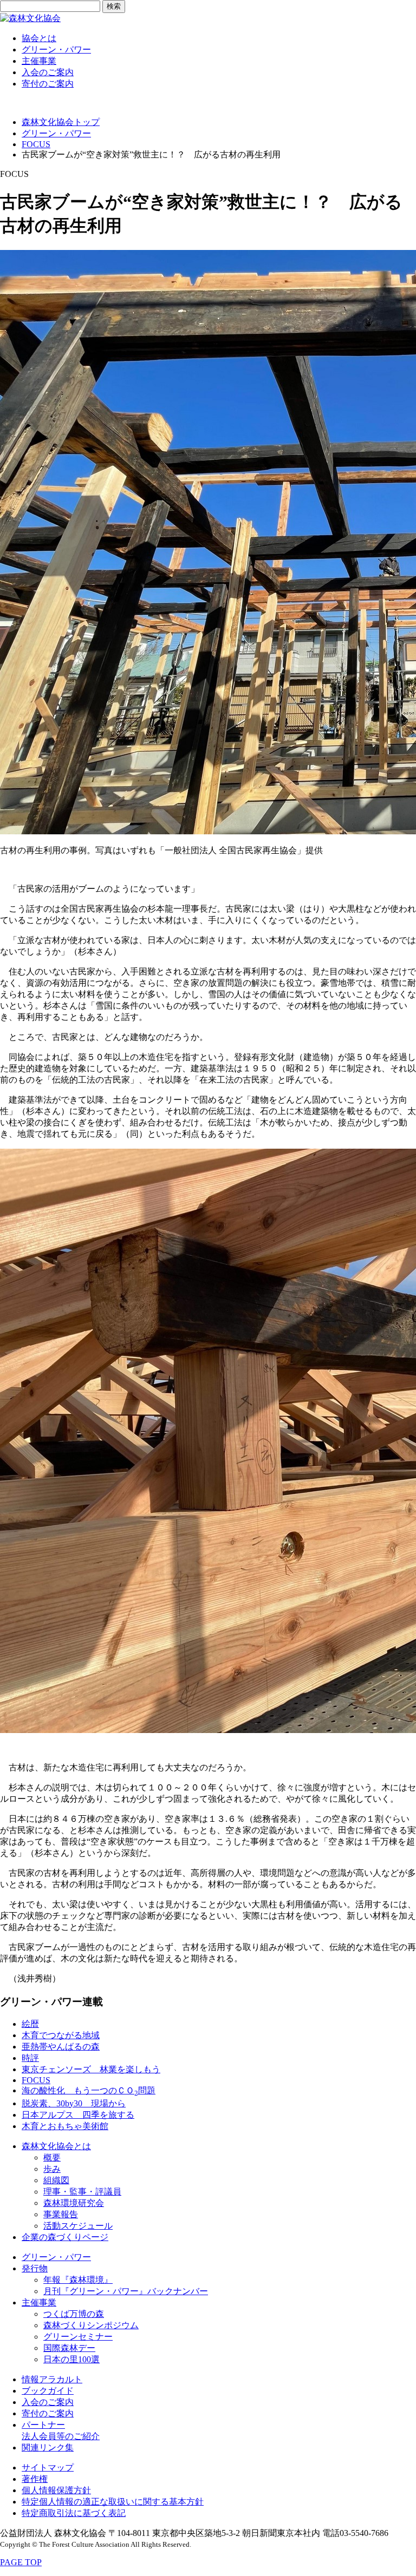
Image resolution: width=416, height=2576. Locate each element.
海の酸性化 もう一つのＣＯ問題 (89, 2090)
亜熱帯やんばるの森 (61, 2047)
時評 (30, 2058)
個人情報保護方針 (56, 2490)
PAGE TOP (21, 2562)
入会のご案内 (48, 72)
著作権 (35, 2479)
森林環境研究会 (74, 2203)
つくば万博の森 (74, 2314)
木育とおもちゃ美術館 (65, 2126)
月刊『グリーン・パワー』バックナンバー (126, 2291)
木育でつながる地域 (61, 2035)
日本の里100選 (71, 2359)
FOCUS (36, 144)
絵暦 (30, 2024)
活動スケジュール (78, 2226)
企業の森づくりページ (65, 2237)
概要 (52, 2157)
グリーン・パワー (56, 50)
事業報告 (61, 2214)
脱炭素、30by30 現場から (74, 2103)
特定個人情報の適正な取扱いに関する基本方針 (113, 2502)
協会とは (39, 38)
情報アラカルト (52, 2379)
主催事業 (39, 61)
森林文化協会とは (56, 2146)
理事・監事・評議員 (82, 2192)
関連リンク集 (48, 2447)
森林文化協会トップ (61, 122)
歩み (52, 2169)
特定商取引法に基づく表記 (74, 2513)
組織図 (56, 2180)
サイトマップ (48, 2468)
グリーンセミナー (78, 2337)
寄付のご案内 (48, 84)
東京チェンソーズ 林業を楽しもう (91, 2069)
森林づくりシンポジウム (91, 2325)
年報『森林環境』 (78, 2280)
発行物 (35, 2268)
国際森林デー (69, 2348)
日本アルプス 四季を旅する (78, 2115)
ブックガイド (48, 2391)
